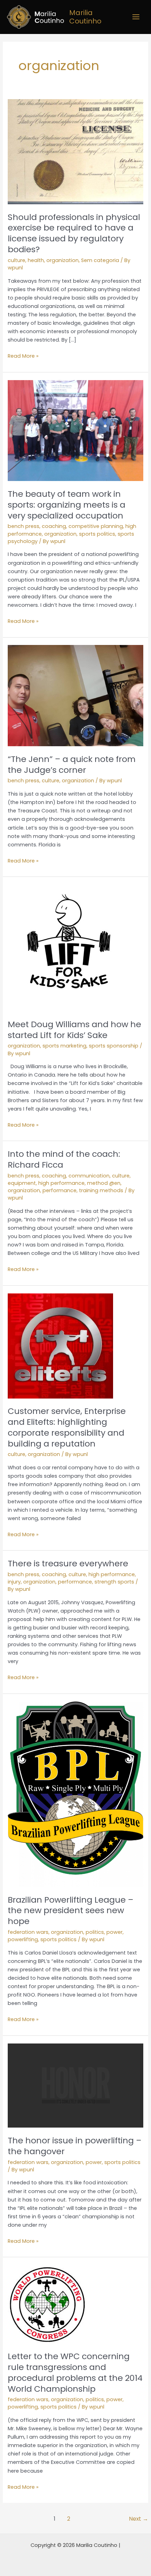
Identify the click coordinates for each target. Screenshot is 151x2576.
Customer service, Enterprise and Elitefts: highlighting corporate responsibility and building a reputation (67, 1427)
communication (89, 1176)
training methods (101, 1190)
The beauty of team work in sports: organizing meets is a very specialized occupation (67, 505)
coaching (54, 526)
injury (14, 1582)
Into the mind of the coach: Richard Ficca (64, 1159)
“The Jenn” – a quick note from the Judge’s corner (72, 764)
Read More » (23, 356)
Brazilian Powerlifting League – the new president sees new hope (71, 1911)
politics (95, 1932)
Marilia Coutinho (85, 17)
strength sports (114, 1582)
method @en (104, 1183)
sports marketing (64, 1046)
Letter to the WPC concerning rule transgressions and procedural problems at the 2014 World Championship (75, 2372)
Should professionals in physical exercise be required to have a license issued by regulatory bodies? (74, 233)
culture (17, 260)
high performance (61, 1183)
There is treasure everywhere (68, 1563)
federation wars (28, 1932)
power (114, 1932)
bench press (24, 526)
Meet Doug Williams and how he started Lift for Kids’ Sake (74, 1030)
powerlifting (23, 1939)
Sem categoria (100, 260)
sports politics (97, 534)
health (36, 260)
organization (63, 260)
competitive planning (96, 526)
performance (60, 1190)
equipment (22, 1183)
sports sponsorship (114, 1046)
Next (139, 2519)
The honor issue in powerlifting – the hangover (75, 2146)
